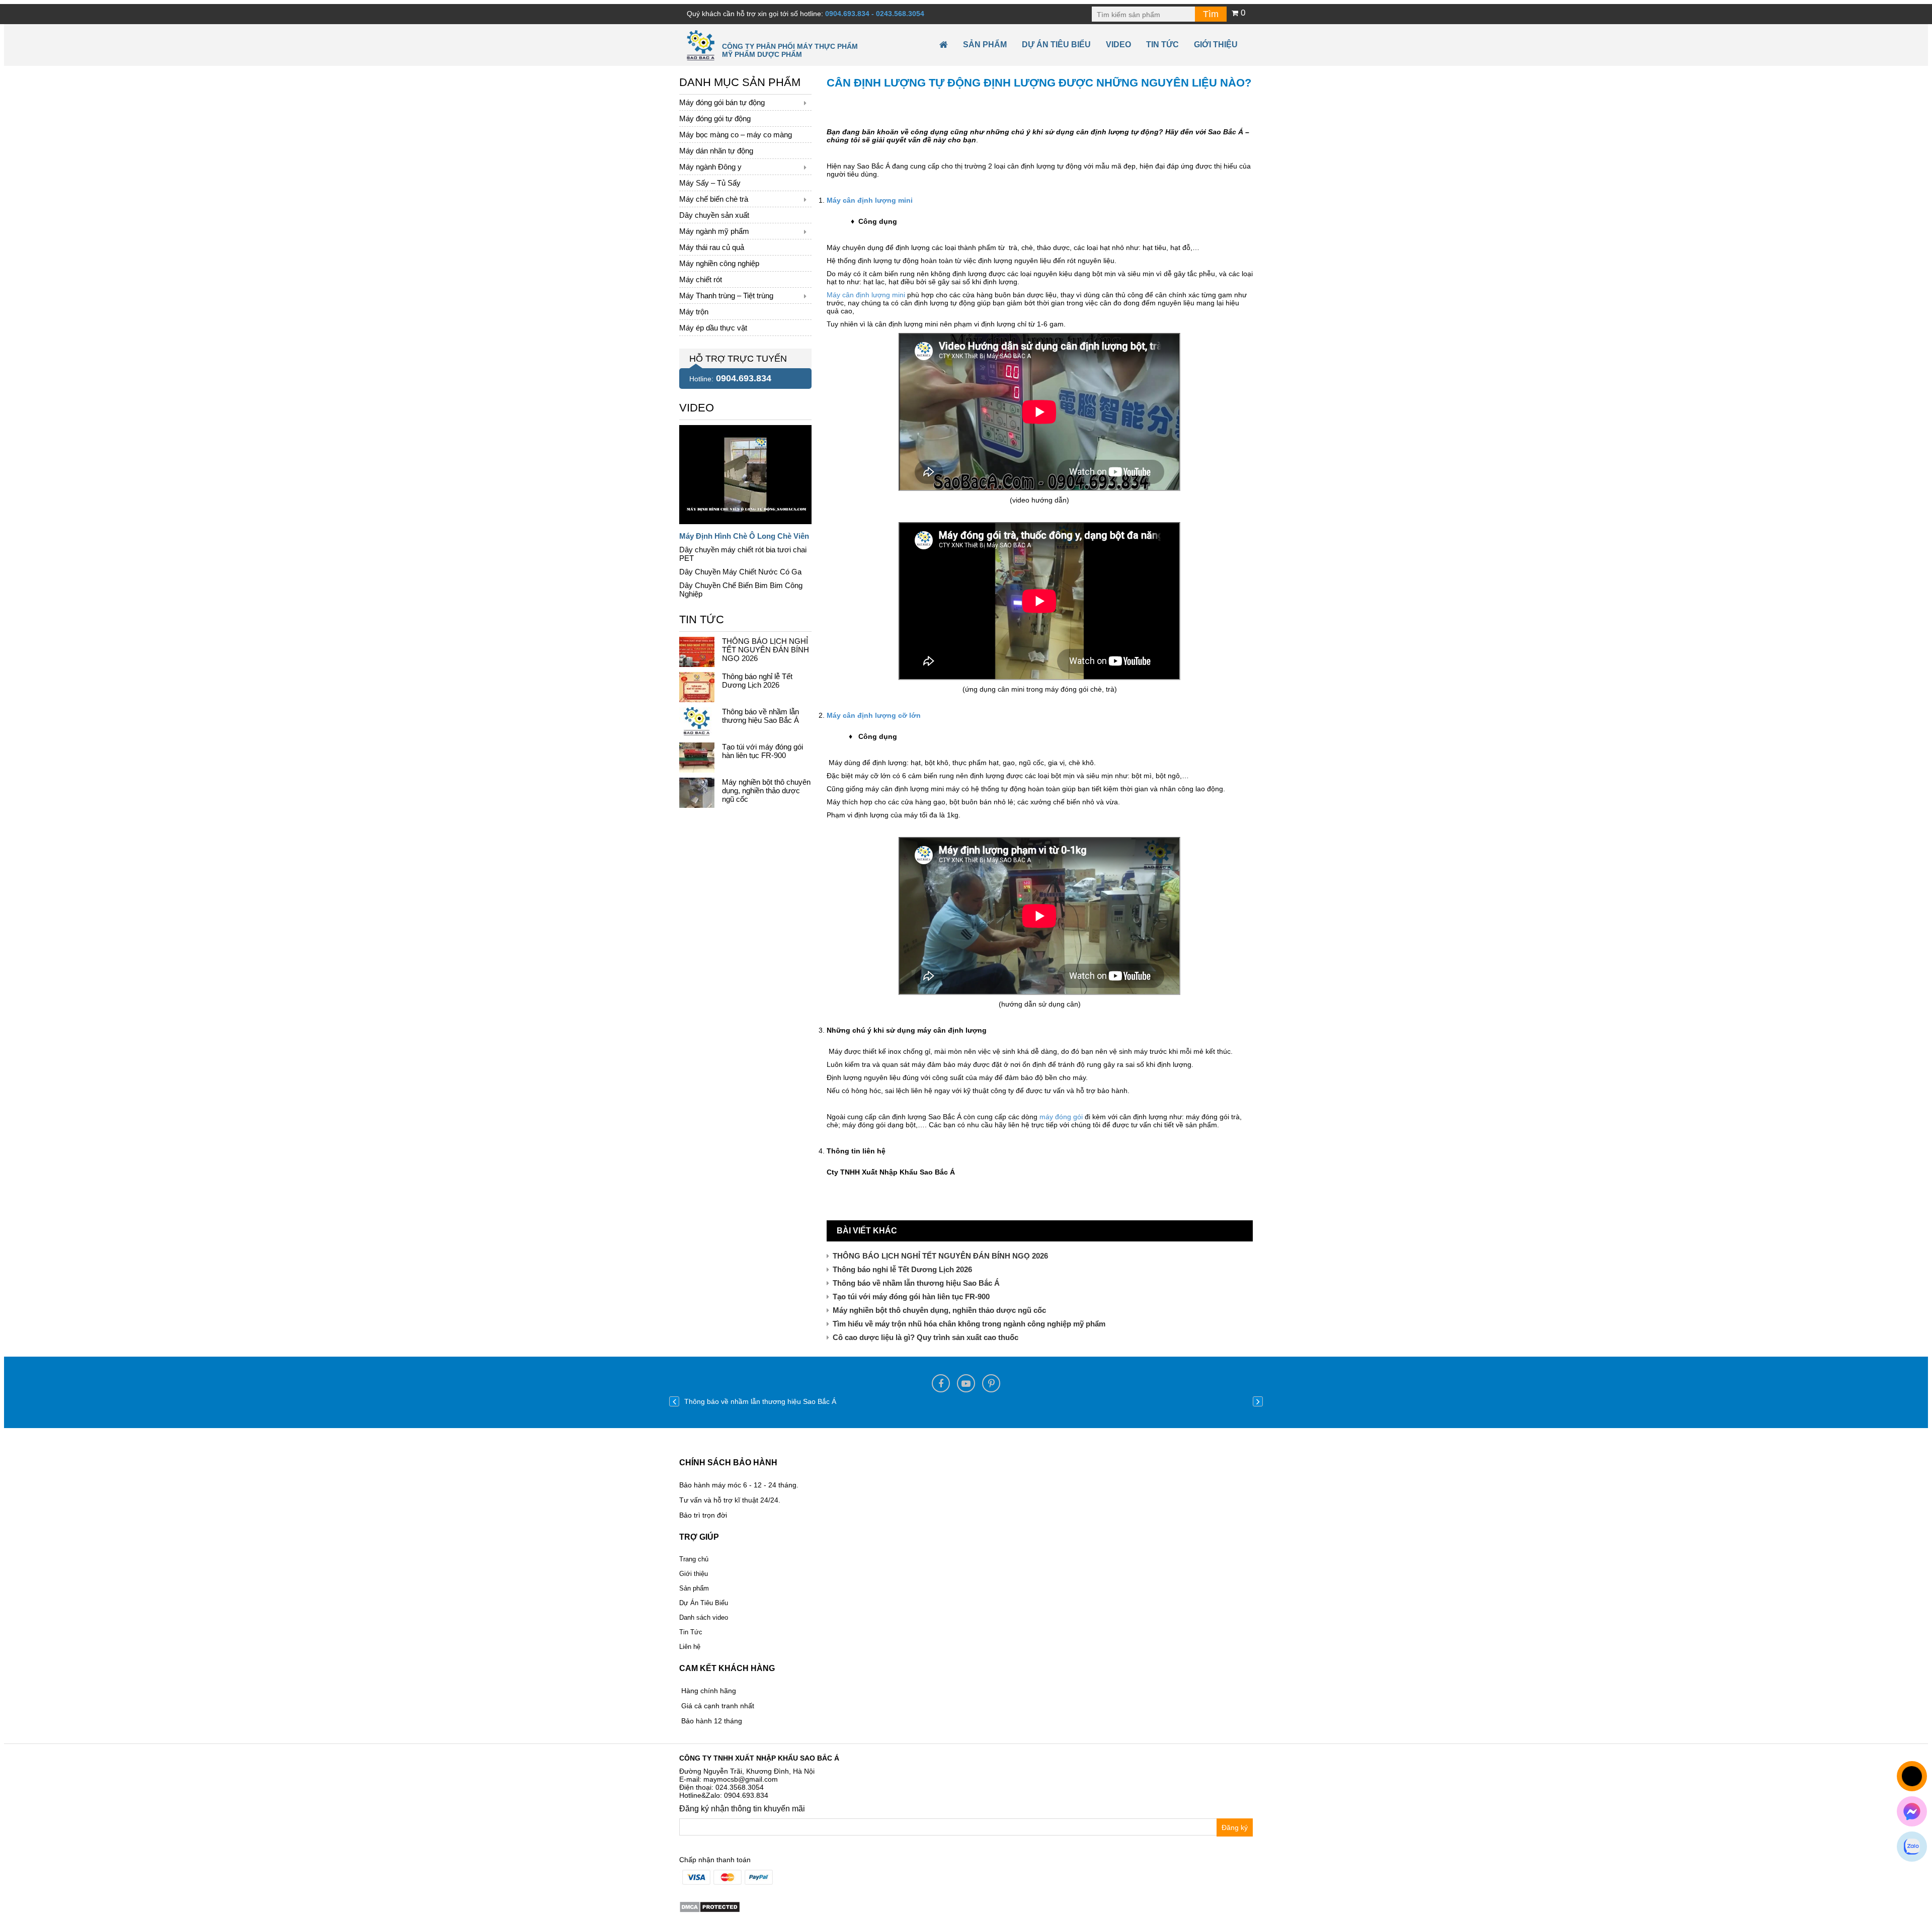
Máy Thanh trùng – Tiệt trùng (726, 296)
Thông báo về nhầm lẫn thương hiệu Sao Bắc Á (916, 1283)
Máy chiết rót (701, 279)
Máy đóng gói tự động (715, 118)
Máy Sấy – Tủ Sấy (710, 183)
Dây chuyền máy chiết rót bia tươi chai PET (743, 554)
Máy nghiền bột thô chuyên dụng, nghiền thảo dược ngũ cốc (939, 1310)
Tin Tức (691, 1632)
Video (1118, 45)
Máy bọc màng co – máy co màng (736, 135)
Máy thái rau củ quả (712, 247)
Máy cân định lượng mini (866, 295)
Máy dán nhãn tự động (716, 151)
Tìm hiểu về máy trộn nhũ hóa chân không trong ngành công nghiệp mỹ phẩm (969, 1324)
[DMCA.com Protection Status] (710, 1906)
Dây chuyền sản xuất (714, 215)
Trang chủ (694, 1559)
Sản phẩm (985, 45)
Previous (674, 1401)
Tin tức (1162, 45)
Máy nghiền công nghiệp (719, 263)
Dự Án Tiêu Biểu (1056, 45)
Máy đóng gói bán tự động (722, 102)
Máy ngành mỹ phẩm (714, 231)
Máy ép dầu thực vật (713, 328)
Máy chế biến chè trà (714, 199)
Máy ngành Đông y (710, 167)
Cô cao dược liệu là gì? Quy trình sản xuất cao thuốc (925, 1337)
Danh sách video (704, 1617)
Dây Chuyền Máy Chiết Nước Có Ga (740, 572)
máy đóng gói (1061, 1117)
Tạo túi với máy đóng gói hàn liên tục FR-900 (911, 1297)
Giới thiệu (1216, 45)
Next (1258, 1401)
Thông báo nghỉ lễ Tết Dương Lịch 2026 (902, 1269)
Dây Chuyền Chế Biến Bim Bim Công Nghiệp (741, 590)
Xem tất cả (696, 405)
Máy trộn (694, 312)
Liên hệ (690, 1647)
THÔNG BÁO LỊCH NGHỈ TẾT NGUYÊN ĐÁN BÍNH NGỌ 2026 (940, 1256)
